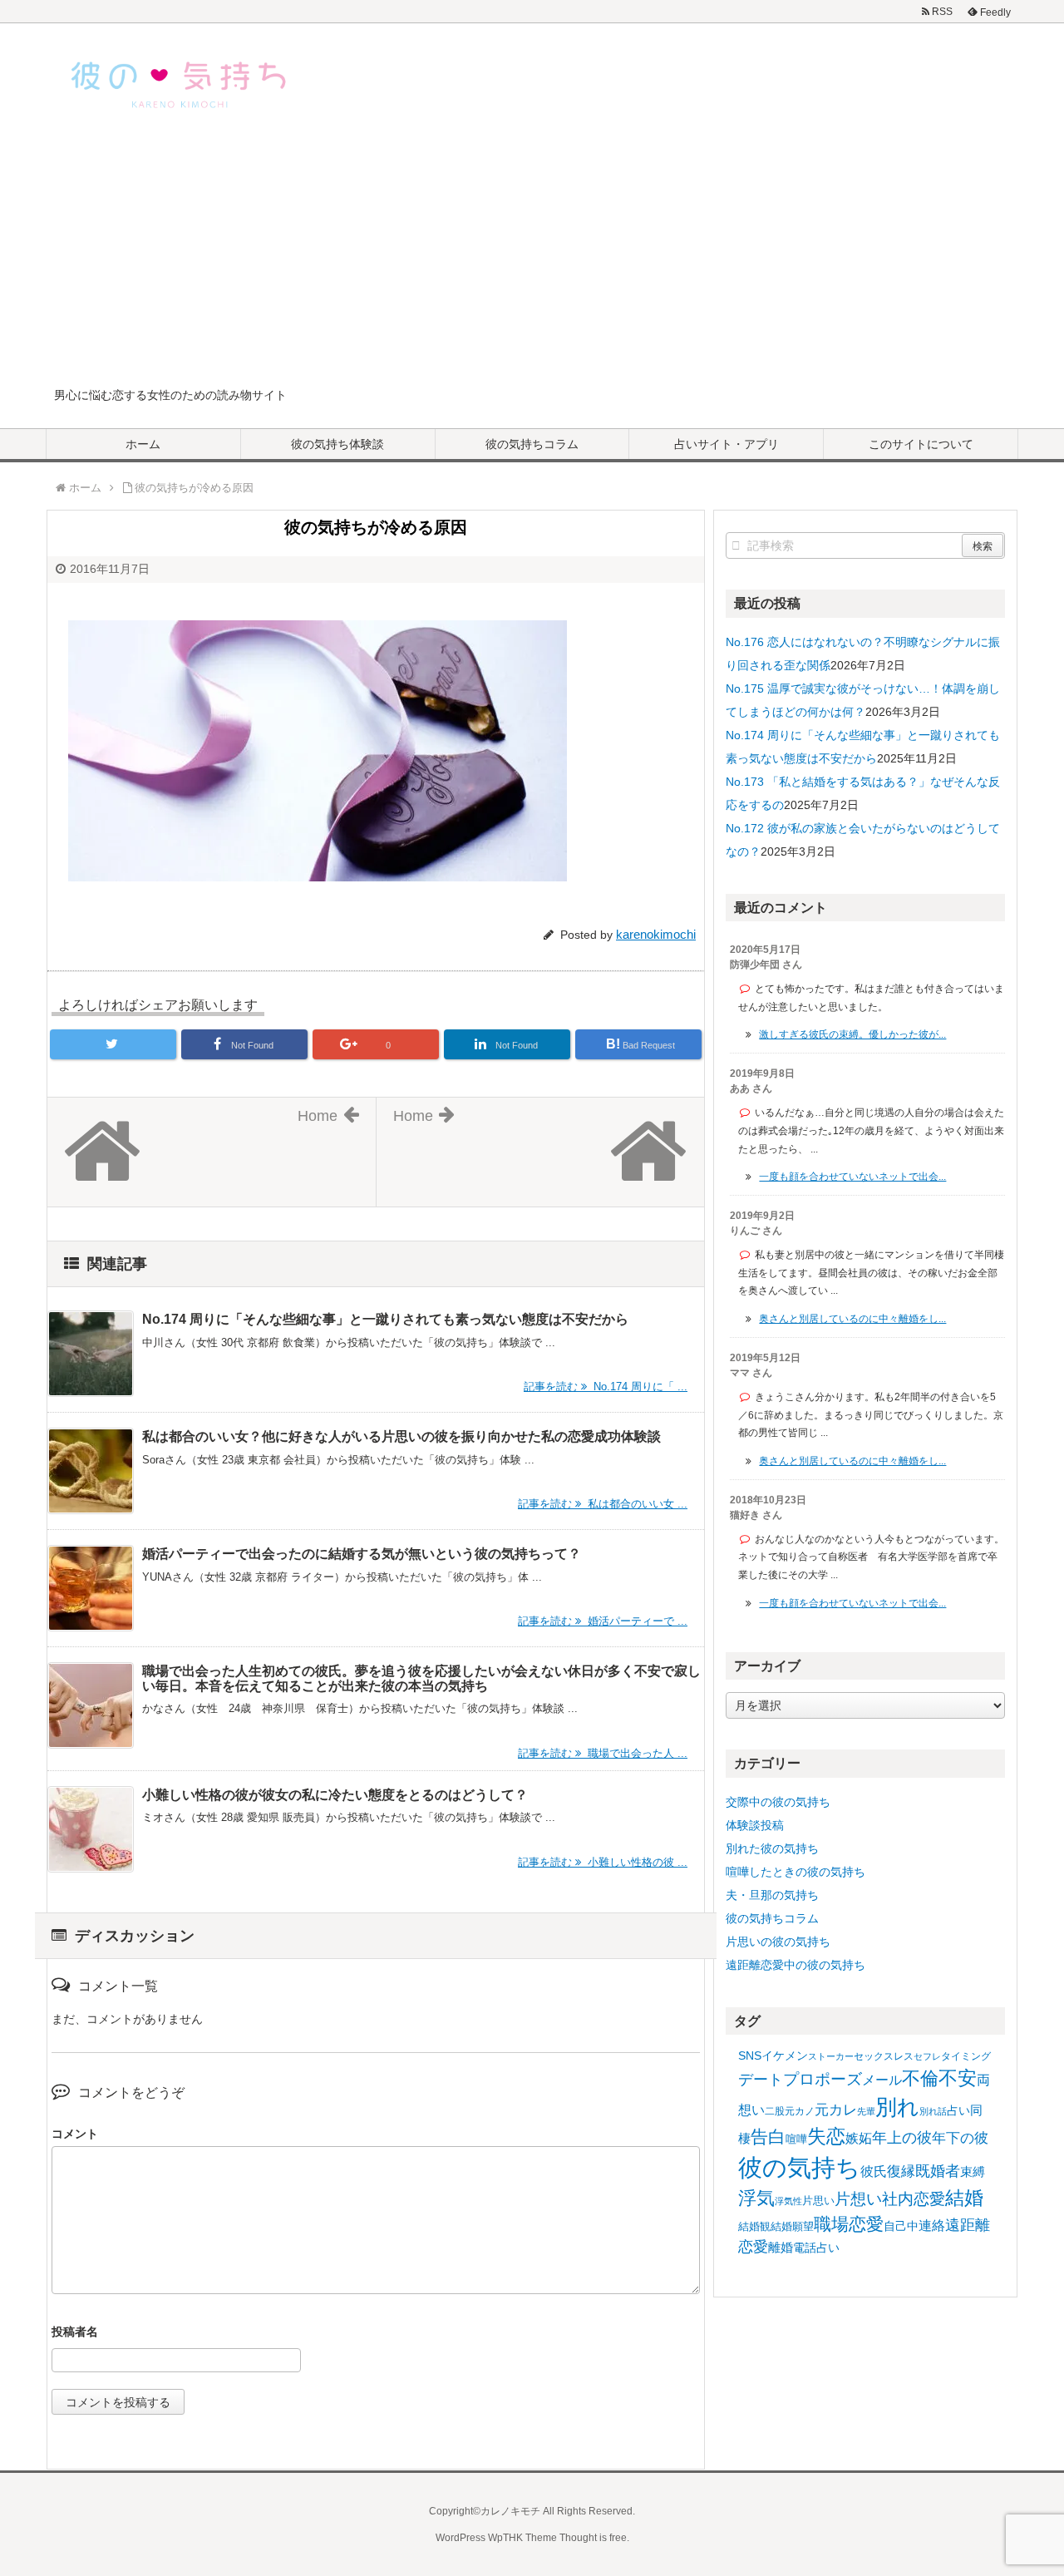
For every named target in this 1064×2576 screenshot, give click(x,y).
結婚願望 (792, 2226)
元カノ (800, 2111)
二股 (775, 2111)
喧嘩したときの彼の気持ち (796, 1872)
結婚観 (754, 2226)
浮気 (756, 2198)
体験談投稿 (755, 1825)
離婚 (781, 2247)
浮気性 (788, 2201)
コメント (75, 2134)
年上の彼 (902, 2138)
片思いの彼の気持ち (778, 1942)
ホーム (143, 444)
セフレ (927, 2056)
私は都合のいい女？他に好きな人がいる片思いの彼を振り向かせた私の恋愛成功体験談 (401, 1436)
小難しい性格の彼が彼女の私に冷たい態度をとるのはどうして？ (335, 1795)
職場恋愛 (849, 2224)
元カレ (836, 2110)
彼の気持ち (799, 2167)
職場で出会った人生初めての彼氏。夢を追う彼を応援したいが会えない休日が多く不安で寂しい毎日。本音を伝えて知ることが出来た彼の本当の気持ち (421, 1678)
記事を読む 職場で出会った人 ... (603, 1753)
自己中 (901, 2226)
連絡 (932, 2226)
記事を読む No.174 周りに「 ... (606, 1387)
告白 (768, 2137)
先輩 (866, 2111)
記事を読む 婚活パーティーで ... (603, 1621)
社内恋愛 (914, 2199)
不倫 (920, 2078)
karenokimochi (656, 934)
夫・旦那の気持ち (772, 1895)
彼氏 (874, 2171)
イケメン (785, 2055)
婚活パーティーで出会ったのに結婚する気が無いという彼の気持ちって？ (362, 1554)
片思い (818, 2201)
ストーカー (831, 2056)
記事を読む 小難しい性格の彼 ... (603, 1862)
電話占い (816, 2248)
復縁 (901, 2171)
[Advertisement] (532, 261)
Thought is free (593, 2538)
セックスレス (884, 2056)
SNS (750, 2055)
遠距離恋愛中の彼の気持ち (796, 1965)
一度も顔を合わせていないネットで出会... (852, 1177)
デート (761, 2080)
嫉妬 (859, 2138)
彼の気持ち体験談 (337, 444)
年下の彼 (960, 2138)
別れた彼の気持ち (772, 1848)
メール (882, 2080)
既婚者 (938, 2171)
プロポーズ (823, 2079)
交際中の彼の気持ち (778, 1802)
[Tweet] (113, 1044)
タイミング (966, 2056)
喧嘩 (796, 2139)
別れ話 (933, 2111)
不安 (958, 2078)
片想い (858, 2198)
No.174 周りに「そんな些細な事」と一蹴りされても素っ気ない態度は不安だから (385, 1319)
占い (958, 2110)
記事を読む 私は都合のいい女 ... (603, 1504)
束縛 (973, 2171)
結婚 (964, 2198)
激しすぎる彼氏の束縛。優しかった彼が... (852, 1034)
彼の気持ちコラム (532, 444)
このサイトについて (921, 444)
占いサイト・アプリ (727, 444)
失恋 (826, 2136)
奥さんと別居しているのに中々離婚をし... (852, 1319)
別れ (897, 2107)
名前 (376, 2334)
